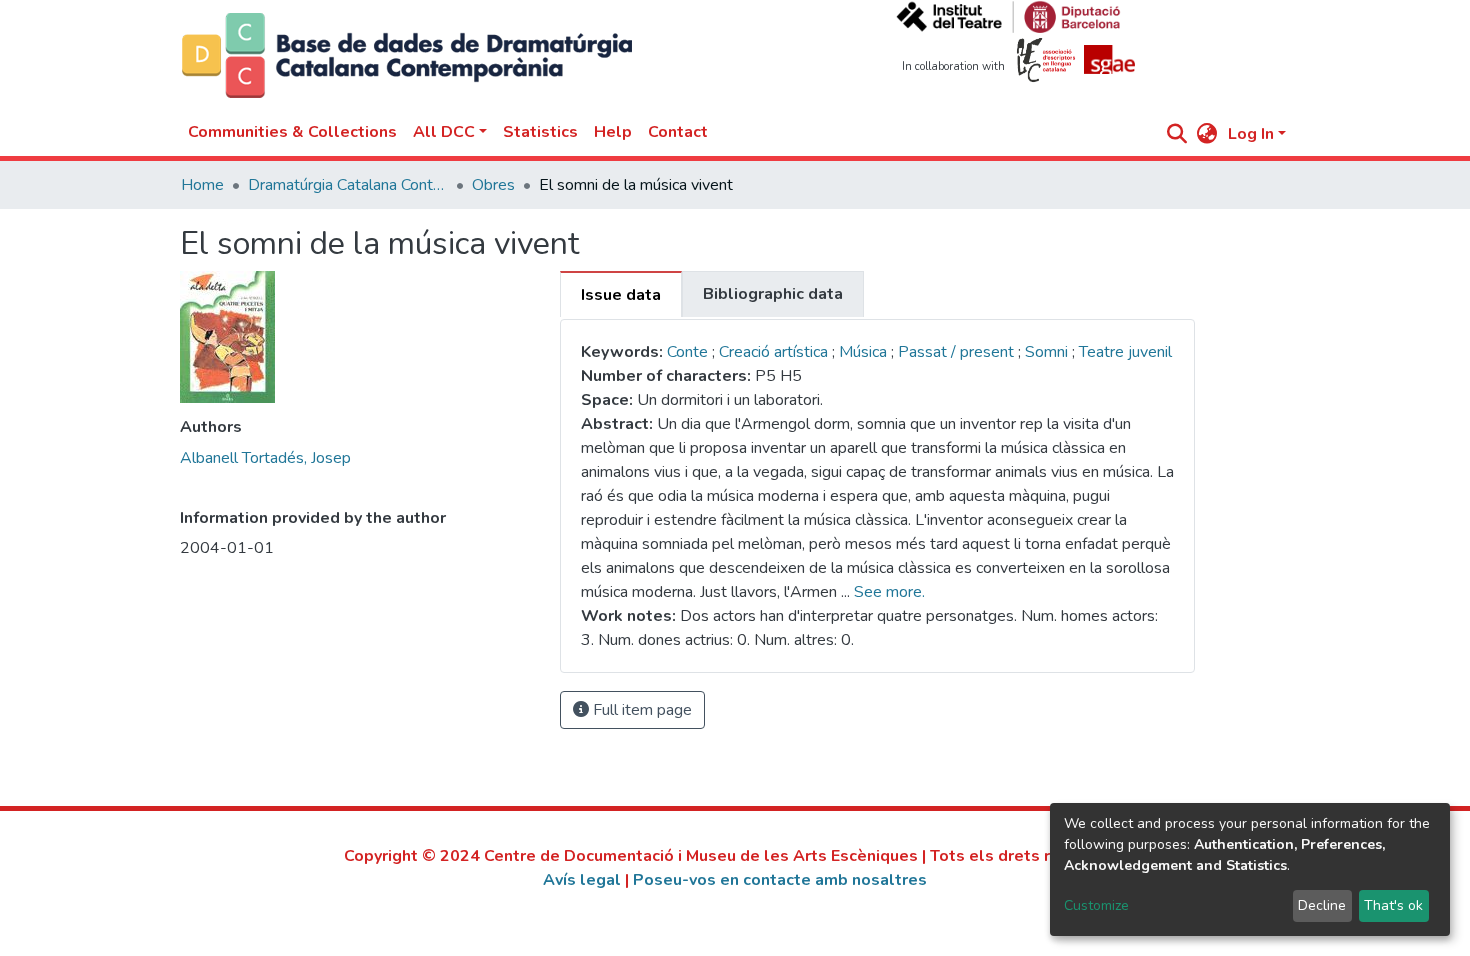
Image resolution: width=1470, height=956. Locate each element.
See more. (889, 592)
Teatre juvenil (1125, 352)
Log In (1251, 134)
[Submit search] (1177, 134)
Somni (1048, 352)
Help (613, 132)
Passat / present (958, 352)
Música (865, 352)
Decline (1322, 905)
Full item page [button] (640, 710)
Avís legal (582, 880)
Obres (493, 185)
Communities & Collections (292, 132)
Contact (678, 132)
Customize (1096, 905)
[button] (1207, 134)
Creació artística (775, 352)
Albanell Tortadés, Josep (265, 458)
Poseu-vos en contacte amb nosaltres (780, 880)
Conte (687, 352)
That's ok (1393, 905)
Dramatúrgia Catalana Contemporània (348, 185)
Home (202, 185)
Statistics (540, 132)
